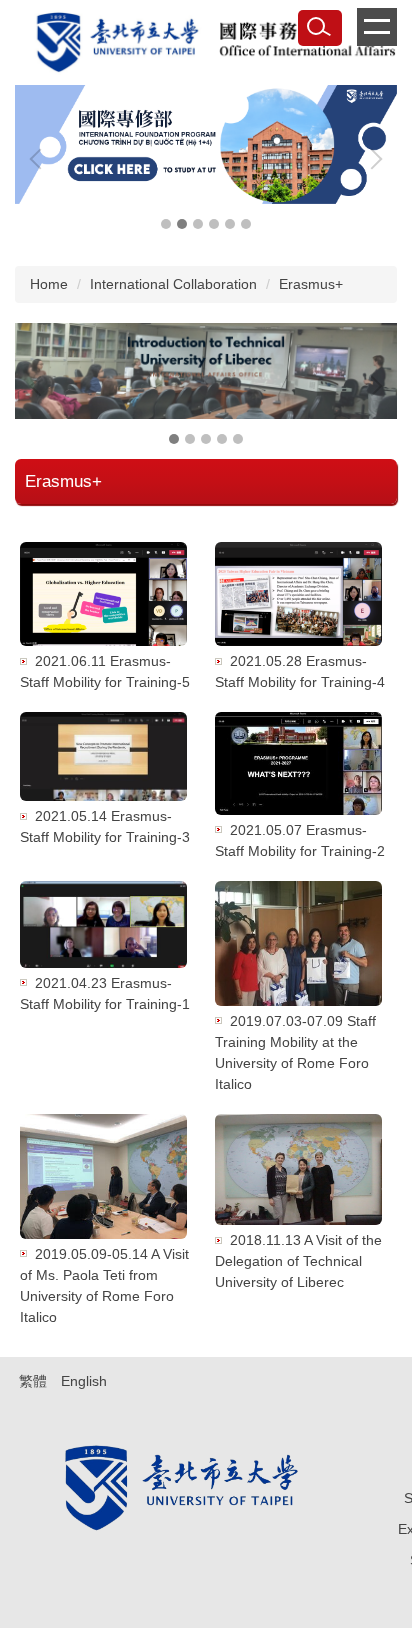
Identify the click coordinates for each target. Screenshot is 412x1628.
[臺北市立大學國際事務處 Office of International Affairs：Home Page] (206, 45)
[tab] (166, 224)
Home (49, 284)
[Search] (320, 28)
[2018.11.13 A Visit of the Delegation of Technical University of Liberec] (298, 1169)
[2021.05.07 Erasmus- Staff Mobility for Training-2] (298, 763)
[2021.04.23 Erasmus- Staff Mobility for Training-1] (103, 924)
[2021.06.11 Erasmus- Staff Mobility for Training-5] (103, 594)
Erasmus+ (311, 284)
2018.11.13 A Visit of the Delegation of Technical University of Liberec (298, 1261)
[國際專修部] (206, 144)
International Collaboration (173, 284)
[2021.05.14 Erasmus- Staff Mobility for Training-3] (103, 756)
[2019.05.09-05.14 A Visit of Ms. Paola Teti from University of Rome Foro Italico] (103, 1176)
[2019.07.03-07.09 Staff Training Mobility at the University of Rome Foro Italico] (298, 943)
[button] (40, 159)
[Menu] (377, 27)
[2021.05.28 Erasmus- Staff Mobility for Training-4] (298, 594)
